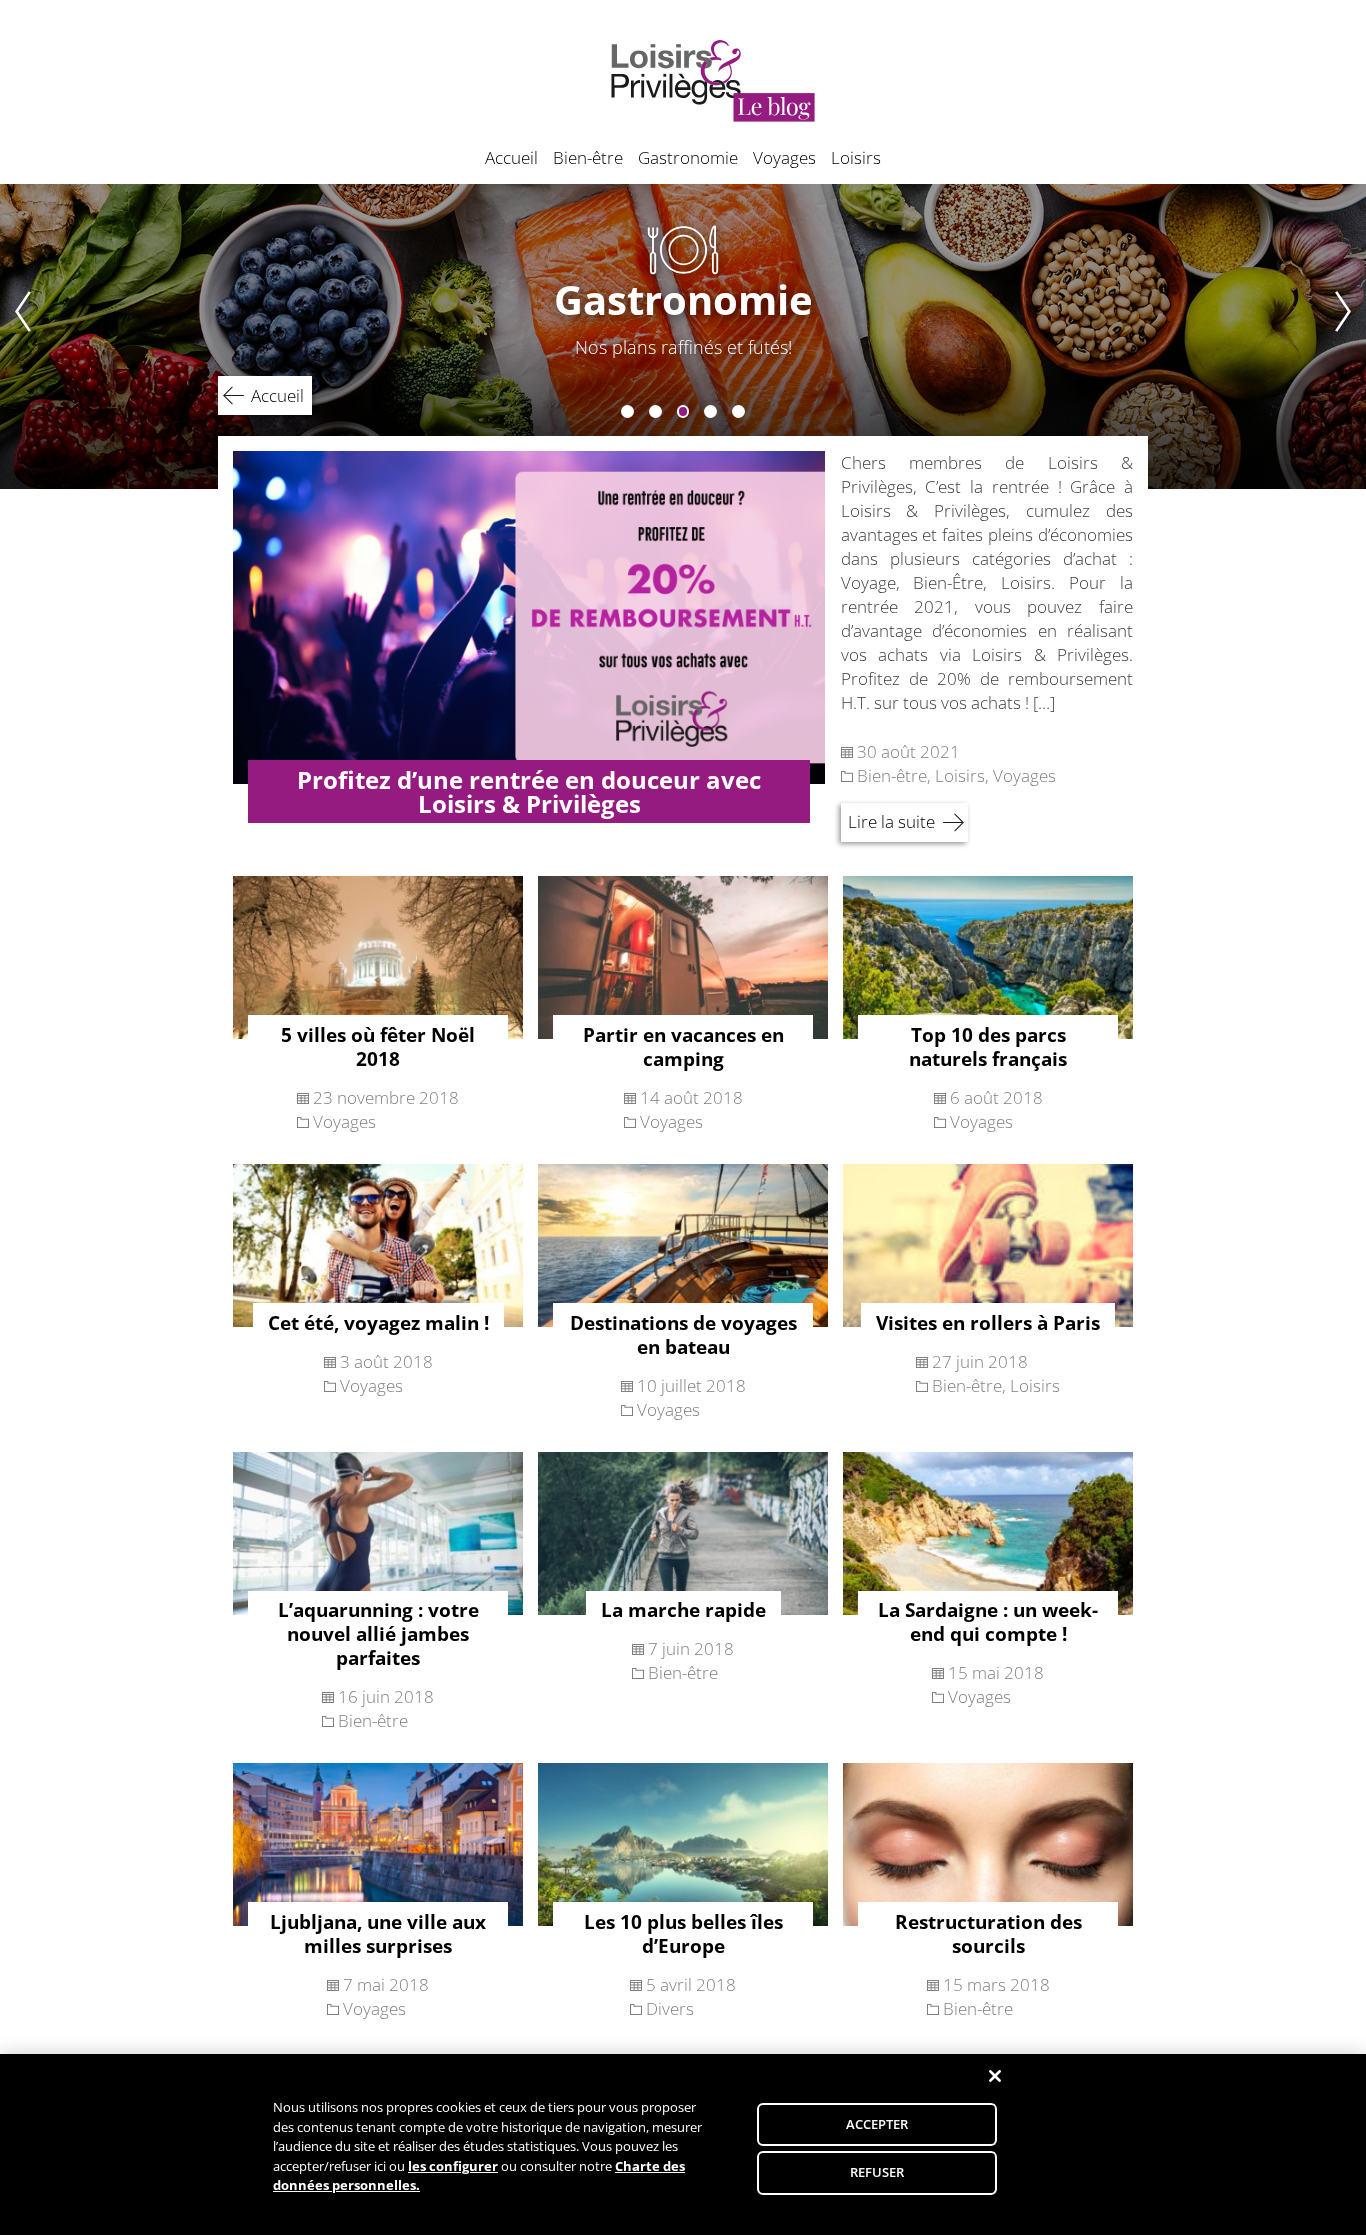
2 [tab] (655, 411)
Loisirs (856, 157)
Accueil (511, 157)
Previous (16, 336)
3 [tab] (683, 411)
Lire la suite (891, 821)
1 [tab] (627, 411)
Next (1350, 336)
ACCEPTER (877, 2124)
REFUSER (877, 2172)
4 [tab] (710, 411)
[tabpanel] (683, 336)
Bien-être (588, 157)
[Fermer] (995, 2076)
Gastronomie (688, 157)
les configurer (453, 2166)
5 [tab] (738, 411)
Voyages (784, 157)
